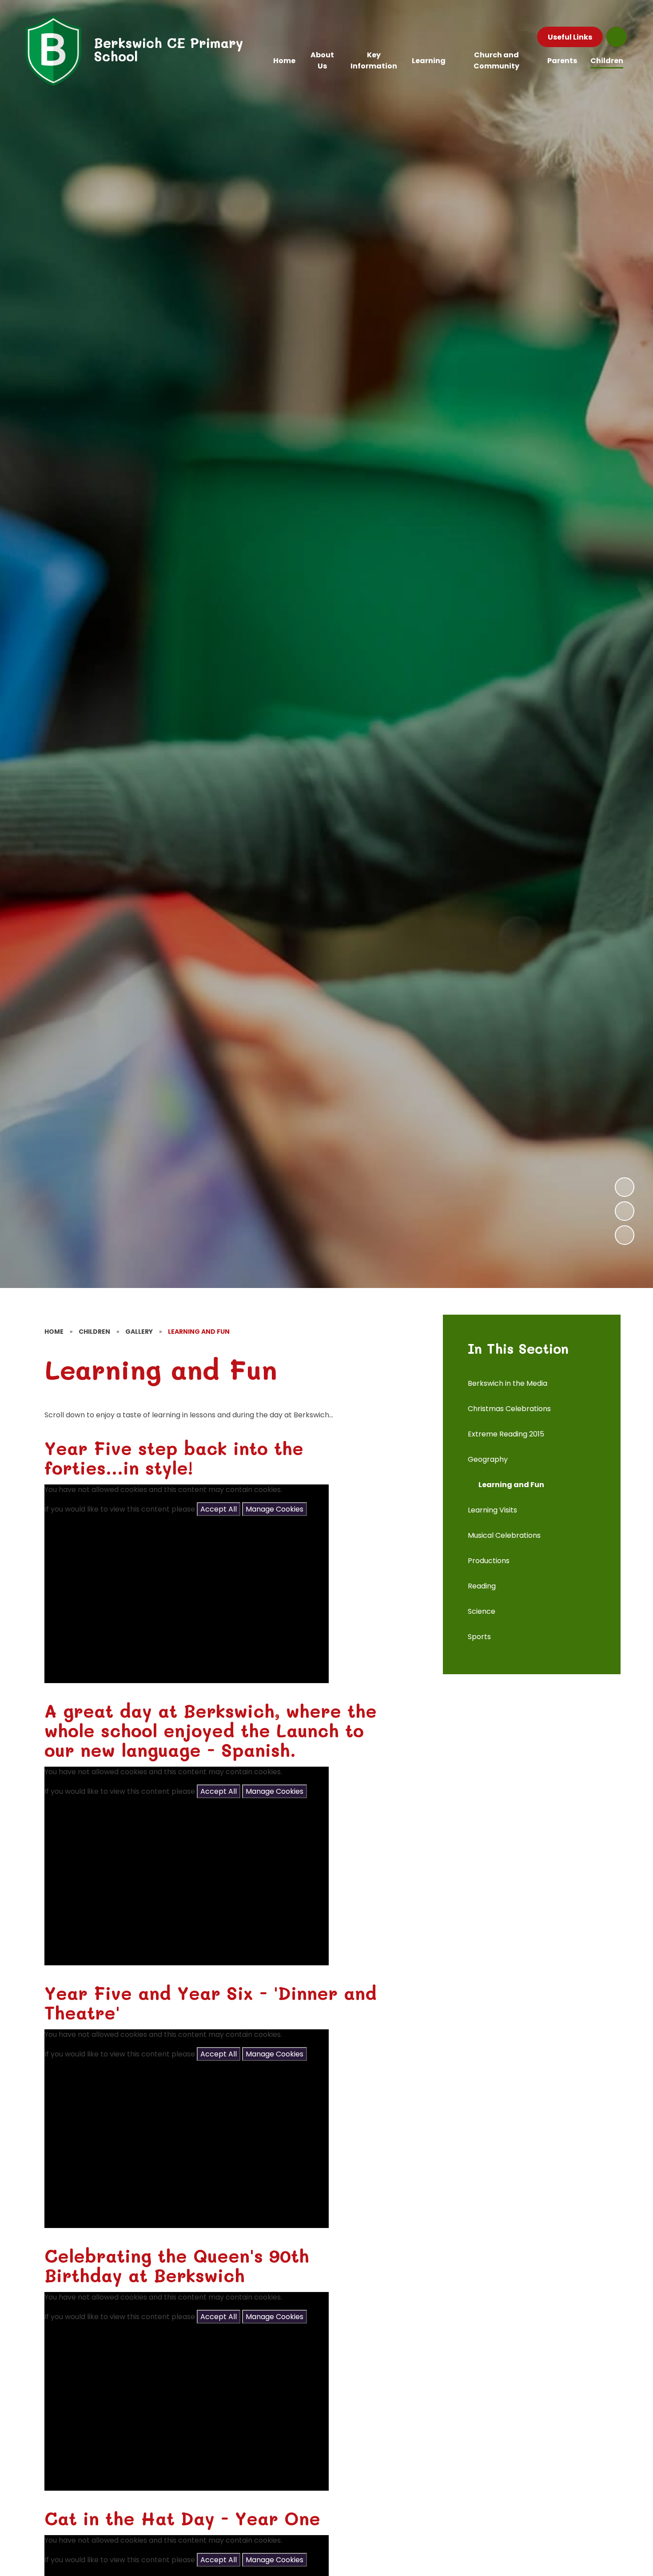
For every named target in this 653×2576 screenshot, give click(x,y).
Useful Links (570, 37)
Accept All (219, 1509)
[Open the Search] (617, 37)
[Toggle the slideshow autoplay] (625, 1235)
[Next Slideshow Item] (625, 1187)
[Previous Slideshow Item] (625, 1211)
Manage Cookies (275, 1509)
